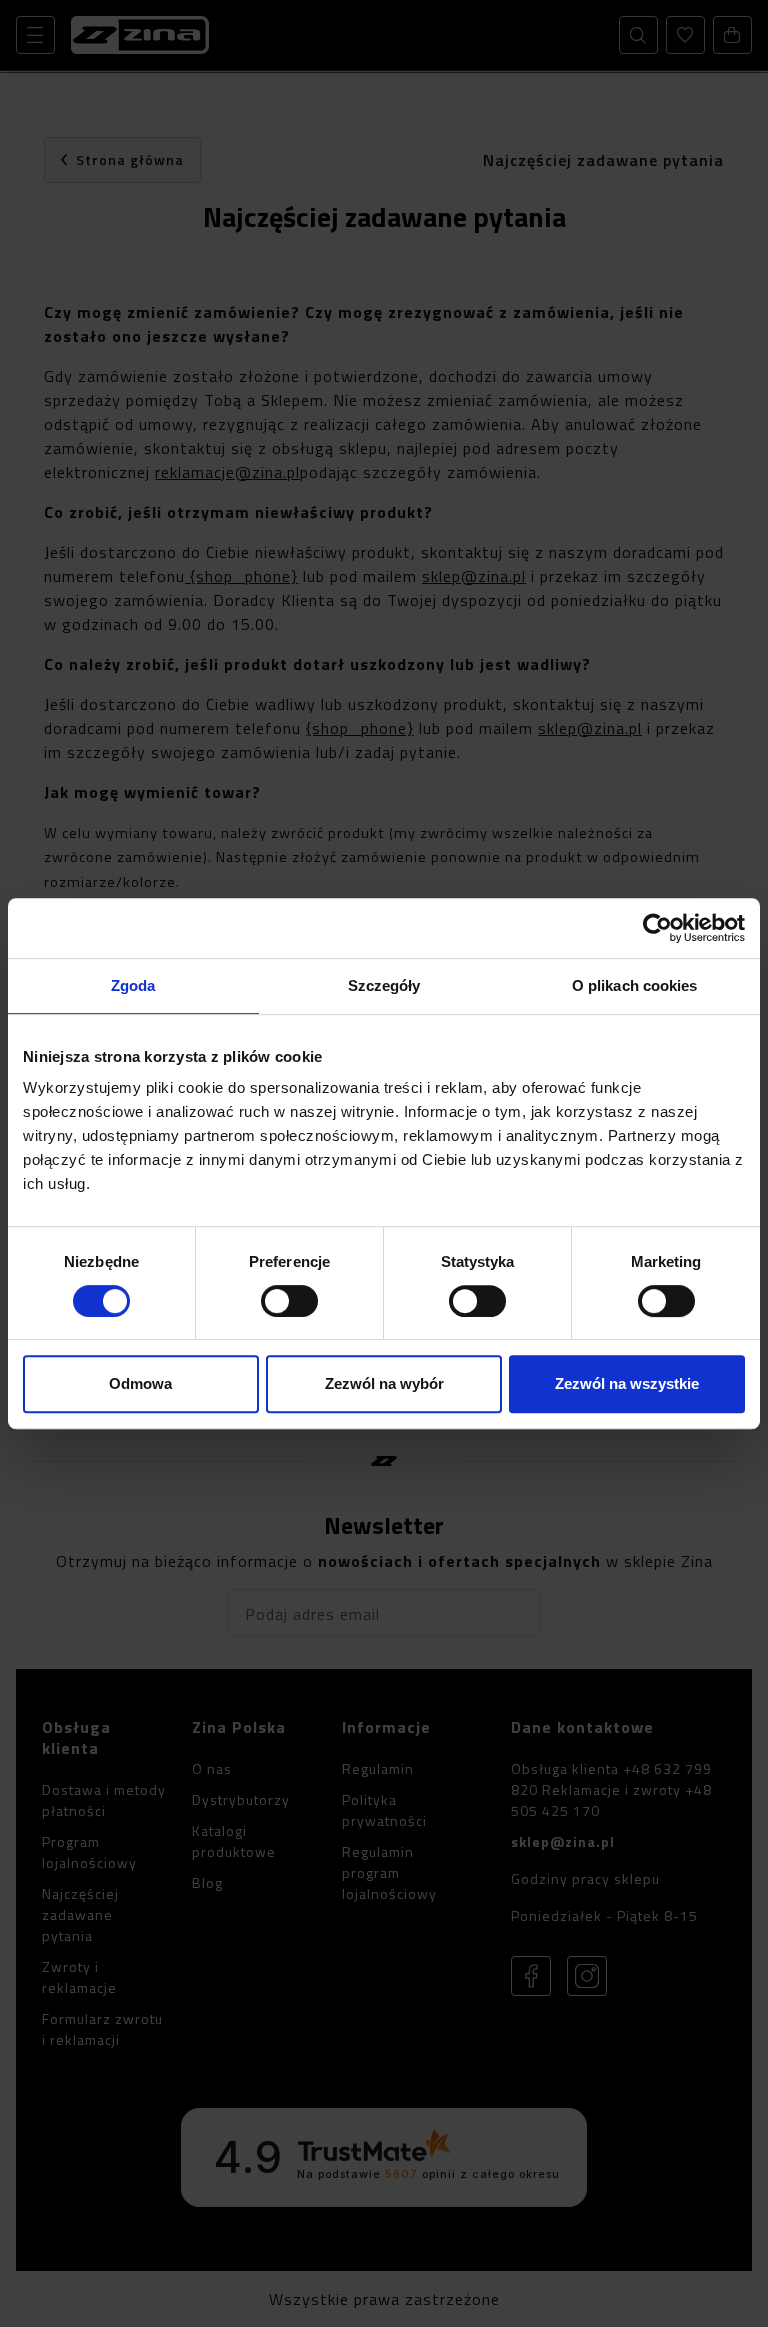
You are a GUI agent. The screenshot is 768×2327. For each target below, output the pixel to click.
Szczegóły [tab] (384, 985)
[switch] (289, 1301)
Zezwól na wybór (384, 1383)
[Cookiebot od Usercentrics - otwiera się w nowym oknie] (657, 928)
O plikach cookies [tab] (635, 985)
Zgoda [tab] (133, 985)
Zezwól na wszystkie (627, 1383)
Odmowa (140, 1383)
